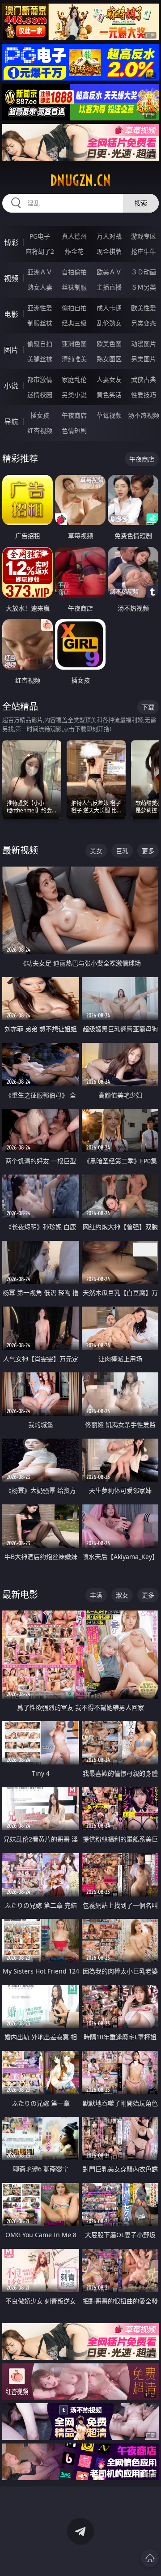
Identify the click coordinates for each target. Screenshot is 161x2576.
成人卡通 (109, 308)
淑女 (122, 1595)
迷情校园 (40, 395)
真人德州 (74, 236)
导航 (11, 422)
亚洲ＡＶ (40, 272)
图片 (11, 350)
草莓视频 (109, 415)
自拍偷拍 (74, 272)
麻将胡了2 (40, 251)
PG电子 (40, 236)
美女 (96, 851)
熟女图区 (109, 359)
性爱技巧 (144, 395)
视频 (11, 278)
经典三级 (74, 323)
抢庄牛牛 (144, 251)
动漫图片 (144, 344)
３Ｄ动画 (144, 272)
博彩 (11, 243)
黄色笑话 (109, 395)
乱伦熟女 (109, 323)
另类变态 (144, 323)
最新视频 (20, 850)
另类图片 (144, 359)
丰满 (96, 1595)
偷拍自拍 (74, 308)
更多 (148, 851)
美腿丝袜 (40, 359)
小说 (11, 386)
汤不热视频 (144, 415)
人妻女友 (109, 379)
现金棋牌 (109, 251)
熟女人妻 (40, 287)
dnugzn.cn (80, 180)
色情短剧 (74, 430)
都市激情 (40, 379)
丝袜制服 (74, 287)
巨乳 (122, 851)
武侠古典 (144, 379)
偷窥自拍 (40, 344)
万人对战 (109, 236)
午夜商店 (74, 415)
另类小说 (74, 395)
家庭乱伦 (74, 379)
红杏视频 (40, 430)
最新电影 (20, 1595)
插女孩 (40, 415)
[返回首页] (150, 2558)
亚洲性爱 (40, 308)
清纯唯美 (74, 359)
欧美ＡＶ (109, 272)
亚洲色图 (74, 344)
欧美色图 (109, 344)
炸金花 (74, 251)
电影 (11, 314)
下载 (148, 707)
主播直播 (109, 287)
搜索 (141, 203)
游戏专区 (144, 236)
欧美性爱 (144, 308)
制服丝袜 (40, 323)
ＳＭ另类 (144, 287)
